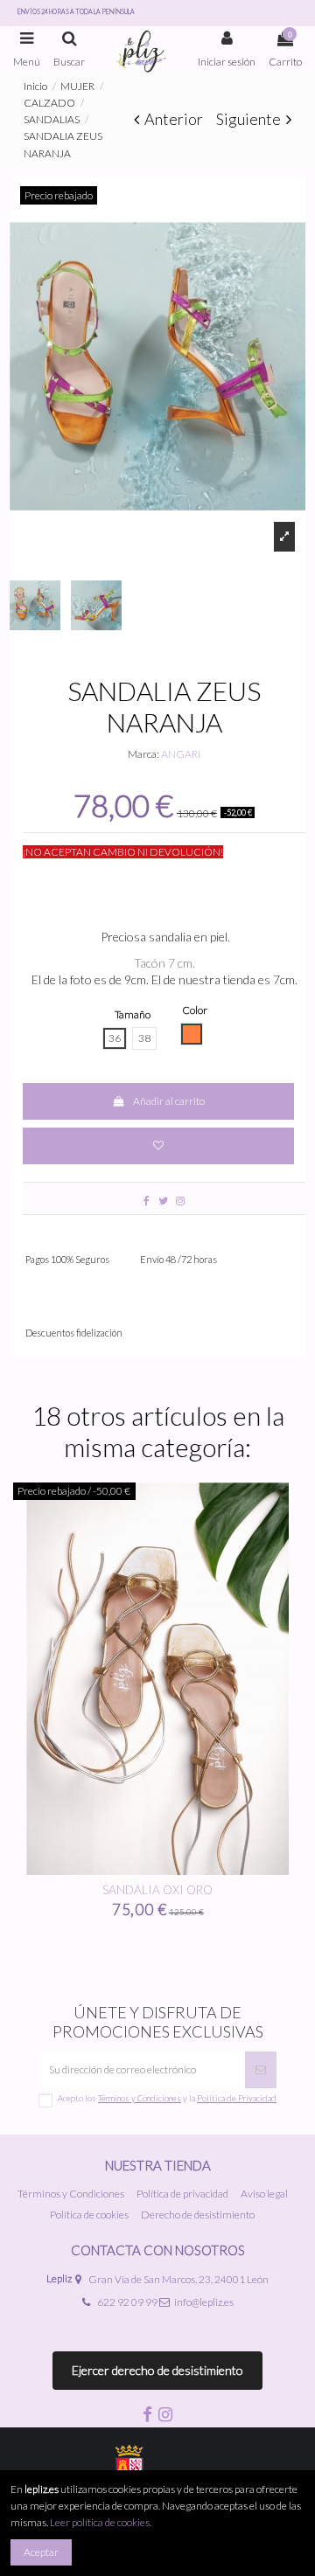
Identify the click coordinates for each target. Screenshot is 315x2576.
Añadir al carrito (169, 1101)
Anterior (172, 119)
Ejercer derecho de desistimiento (157, 2370)
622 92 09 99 (127, 2302)
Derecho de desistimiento (198, 2215)
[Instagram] (180, 1201)
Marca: (143, 754)
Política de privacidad (182, 2194)
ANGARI (181, 754)
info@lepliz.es (204, 2302)
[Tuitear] (163, 1201)
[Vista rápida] (267, 1871)
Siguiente (251, 119)
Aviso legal (264, 2194)
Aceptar (41, 2552)
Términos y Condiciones (71, 2194)
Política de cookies (89, 2215)
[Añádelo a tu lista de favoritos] (158, 1146)
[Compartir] (147, 1201)
